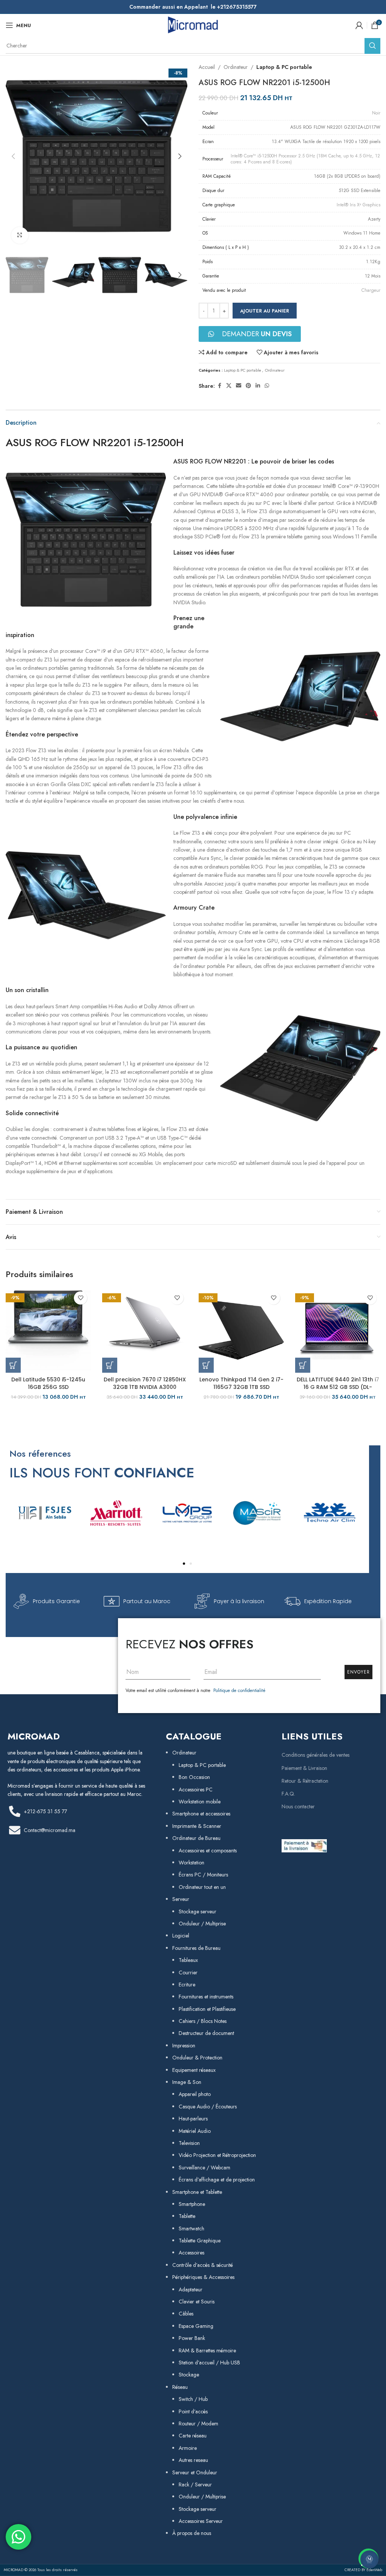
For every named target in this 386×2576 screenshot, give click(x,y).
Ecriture (187, 1985)
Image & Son (187, 2082)
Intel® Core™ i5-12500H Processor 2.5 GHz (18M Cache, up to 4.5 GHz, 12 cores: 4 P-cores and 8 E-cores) (305, 159)
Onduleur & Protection (197, 2058)
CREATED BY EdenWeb (363, 2570)
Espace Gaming (196, 2326)
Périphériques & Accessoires (203, 2277)
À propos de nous (192, 2533)
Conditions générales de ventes (316, 1755)
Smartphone (192, 2204)
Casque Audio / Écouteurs (208, 2107)
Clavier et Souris (197, 2302)
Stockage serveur (198, 1911)
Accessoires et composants (208, 1850)
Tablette (187, 2216)
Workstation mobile (200, 1802)
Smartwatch (191, 2228)
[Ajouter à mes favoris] (80, 1298)
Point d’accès (193, 2411)
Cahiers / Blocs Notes (203, 2021)
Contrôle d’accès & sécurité (203, 2265)
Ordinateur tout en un (202, 1887)
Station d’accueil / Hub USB (209, 2363)
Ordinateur (236, 67)
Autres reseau (193, 2460)
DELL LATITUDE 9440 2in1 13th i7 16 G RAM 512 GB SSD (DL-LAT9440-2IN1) (338, 1387)
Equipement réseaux (194, 2070)
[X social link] (229, 386)
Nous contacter (298, 1806)
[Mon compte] (359, 25)
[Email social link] (239, 386)
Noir (376, 113)
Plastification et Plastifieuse (207, 2009)
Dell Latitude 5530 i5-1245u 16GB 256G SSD (48, 1383)
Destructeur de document (206, 2033)
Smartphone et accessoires (201, 1814)
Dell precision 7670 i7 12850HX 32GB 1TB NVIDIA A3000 (145, 1383)
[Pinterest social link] (248, 386)
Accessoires (191, 2253)
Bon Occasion (194, 1777)
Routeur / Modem (198, 2424)
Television (189, 2143)
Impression (184, 2046)
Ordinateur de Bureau (196, 1838)
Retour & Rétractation (305, 1781)
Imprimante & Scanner (197, 1826)
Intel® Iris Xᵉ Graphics (358, 205)
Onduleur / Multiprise (202, 1924)
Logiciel (181, 1936)
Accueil (207, 67)
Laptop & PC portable (284, 67)
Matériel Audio (195, 2131)
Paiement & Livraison (304, 1768)
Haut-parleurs (193, 2119)
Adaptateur (191, 2289)
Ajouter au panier (265, 311)
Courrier (188, 1972)
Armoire (188, 2448)
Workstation (191, 1863)
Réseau (180, 2387)
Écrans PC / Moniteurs (203, 1875)
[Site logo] (193, 24)
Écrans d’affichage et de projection (217, 2180)
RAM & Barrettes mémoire (207, 2350)
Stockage (189, 2375)
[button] (13, 156)
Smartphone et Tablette (197, 2192)
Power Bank (192, 2338)
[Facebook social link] (219, 386)
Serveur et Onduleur (195, 2472)
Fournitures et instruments (206, 1997)
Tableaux (188, 1960)
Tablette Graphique (200, 2241)
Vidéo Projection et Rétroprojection (217, 2155)
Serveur (181, 1899)
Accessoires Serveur (201, 2521)
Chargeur (371, 290)
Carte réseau (193, 2436)
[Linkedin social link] (258, 386)
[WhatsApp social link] (267, 386)
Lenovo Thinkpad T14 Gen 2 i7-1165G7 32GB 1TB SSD (241, 1383)
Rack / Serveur (195, 2485)
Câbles (186, 2314)
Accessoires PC (196, 1789)
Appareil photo (195, 2094)
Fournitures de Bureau (196, 1948)
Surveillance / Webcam (204, 2167)
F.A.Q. (288, 1794)
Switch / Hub (193, 2399)
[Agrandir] (20, 235)
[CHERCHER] (372, 46)
